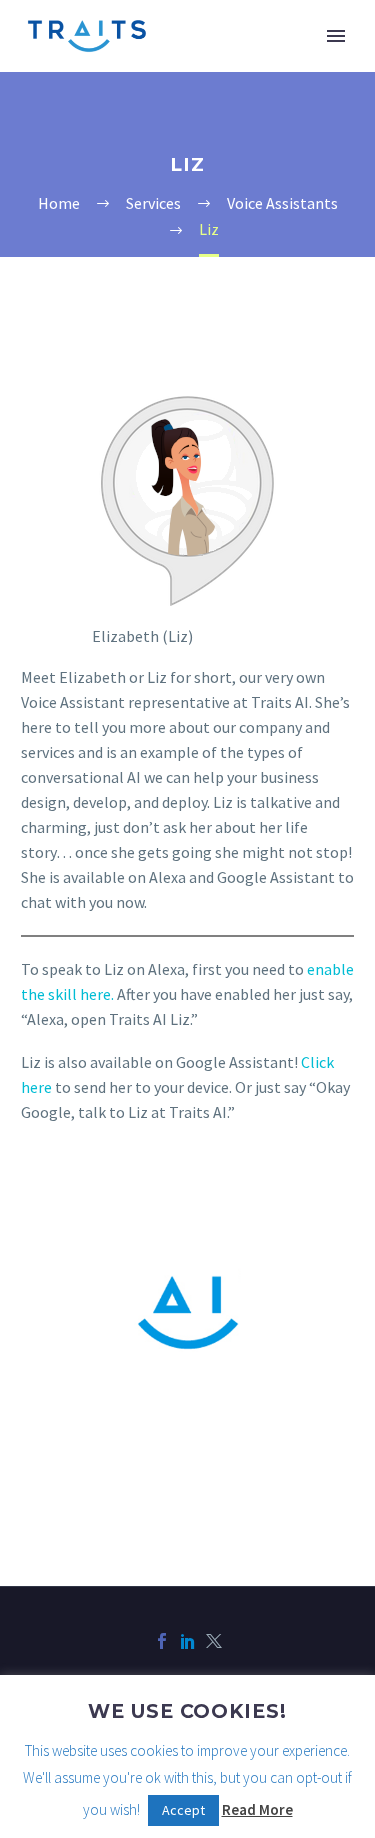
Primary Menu (336, 36)
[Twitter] (214, 1641)
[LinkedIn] (188, 1641)
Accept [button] (183, 1810)
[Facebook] (162, 1641)
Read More (257, 1809)
